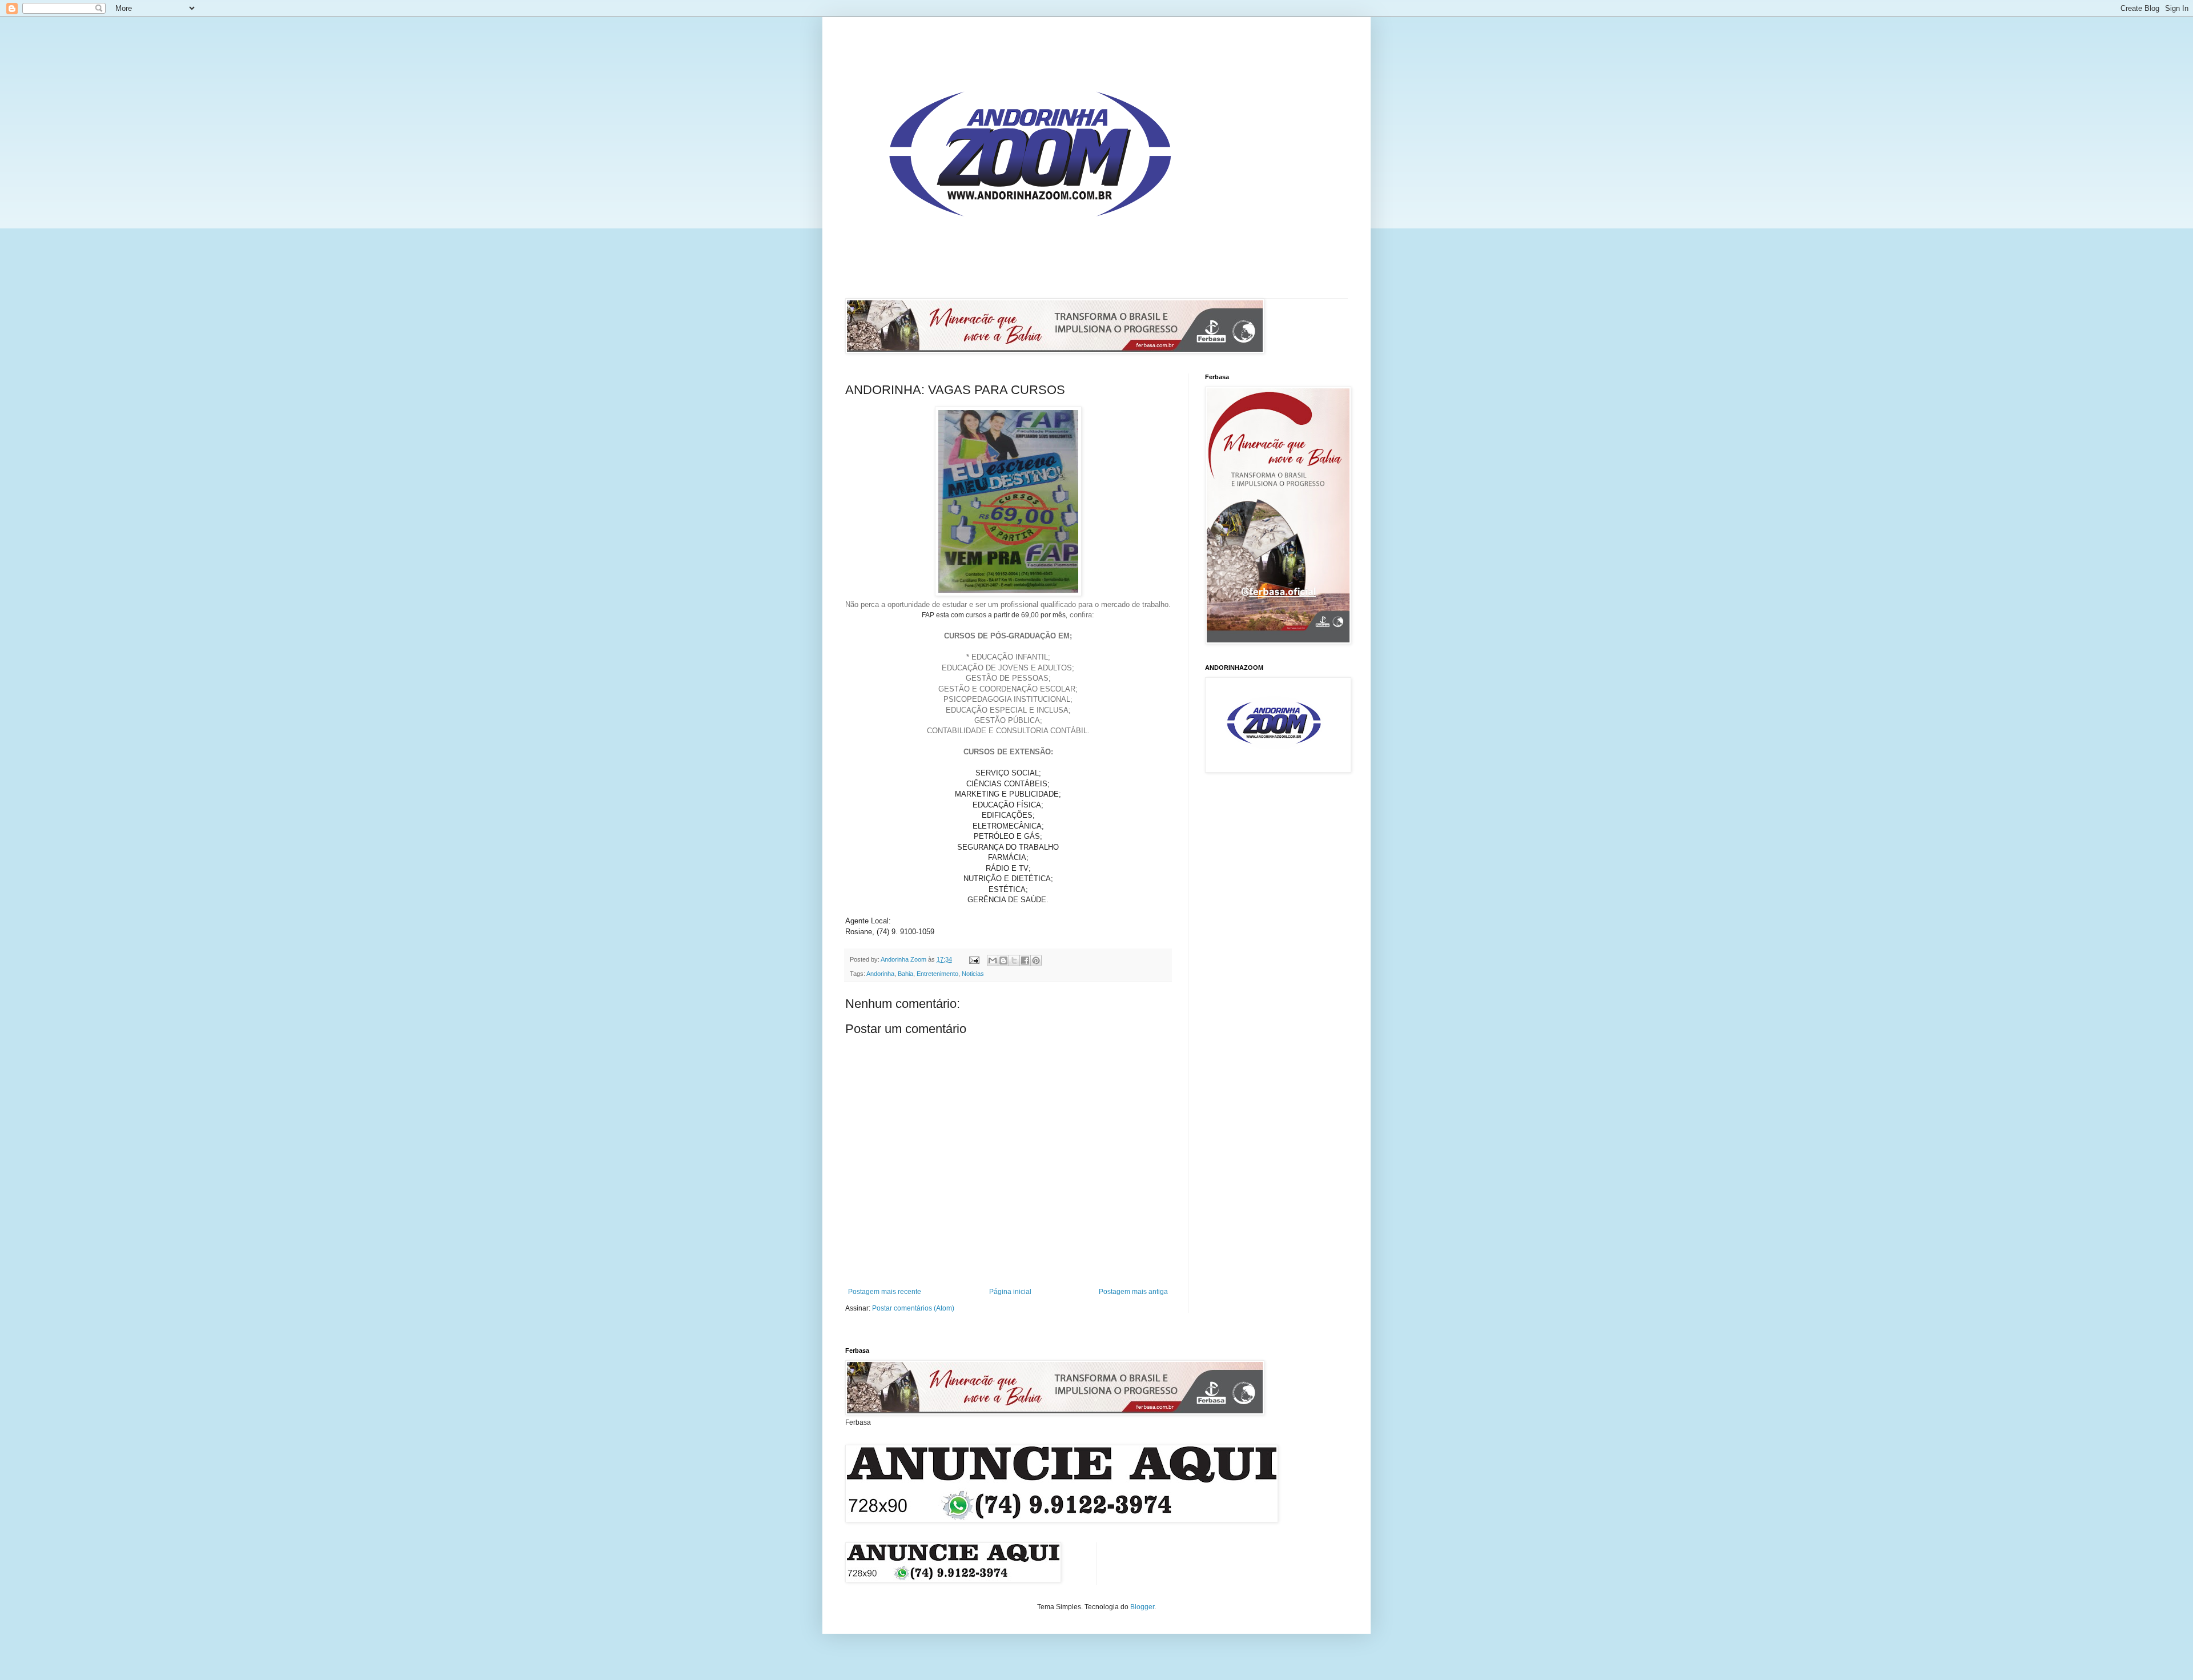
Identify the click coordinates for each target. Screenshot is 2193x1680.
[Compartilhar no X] (1014, 960)
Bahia (905, 974)
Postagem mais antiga (1133, 1292)
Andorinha (880, 974)
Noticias (973, 974)
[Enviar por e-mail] (993, 960)
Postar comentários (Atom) (913, 1308)
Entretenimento (937, 974)
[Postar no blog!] (1003, 960)
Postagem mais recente (885, 1292)
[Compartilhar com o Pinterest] (1036, 960)
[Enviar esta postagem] (974, 959)
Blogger (1142, 1607)
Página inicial (1010, 1292)
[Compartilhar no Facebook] (1025, 960)
